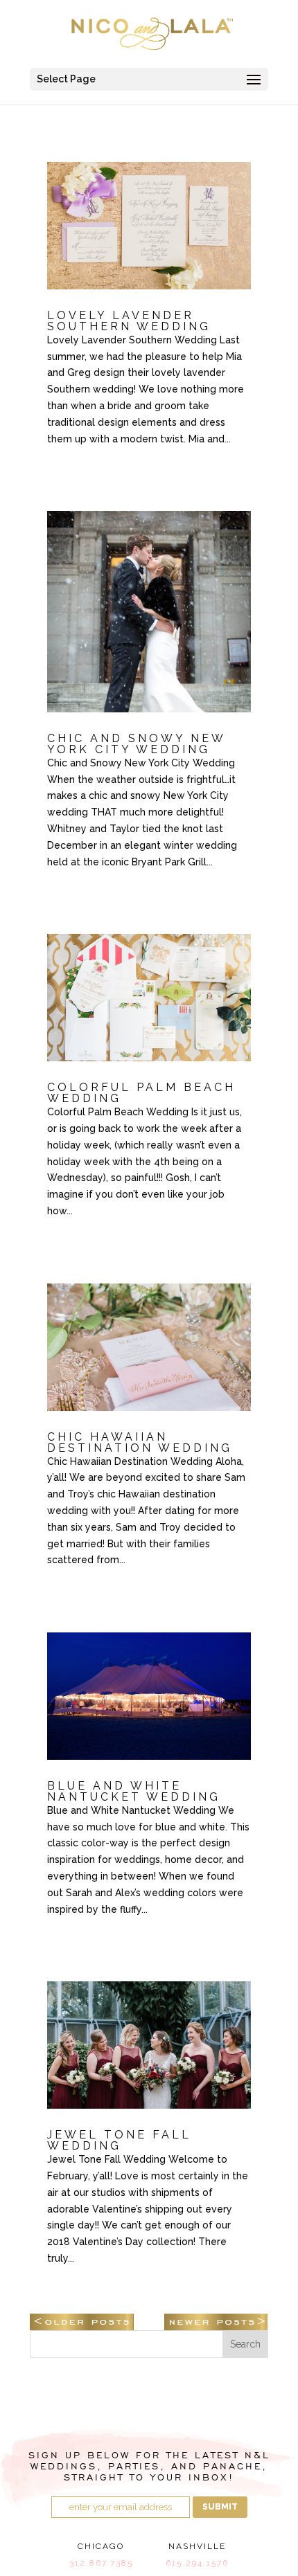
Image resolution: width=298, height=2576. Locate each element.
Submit (220, 2507)
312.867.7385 (101, 2563)
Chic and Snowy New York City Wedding (136, 744)
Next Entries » (216, 2322)
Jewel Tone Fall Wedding (119, 2140)
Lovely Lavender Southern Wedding (129, 321)
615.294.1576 (197, 2563)
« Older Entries (82, 2322)
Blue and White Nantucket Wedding (134, 1791)
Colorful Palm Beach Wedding (141, 1093)
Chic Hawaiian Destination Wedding (140, 1442)
